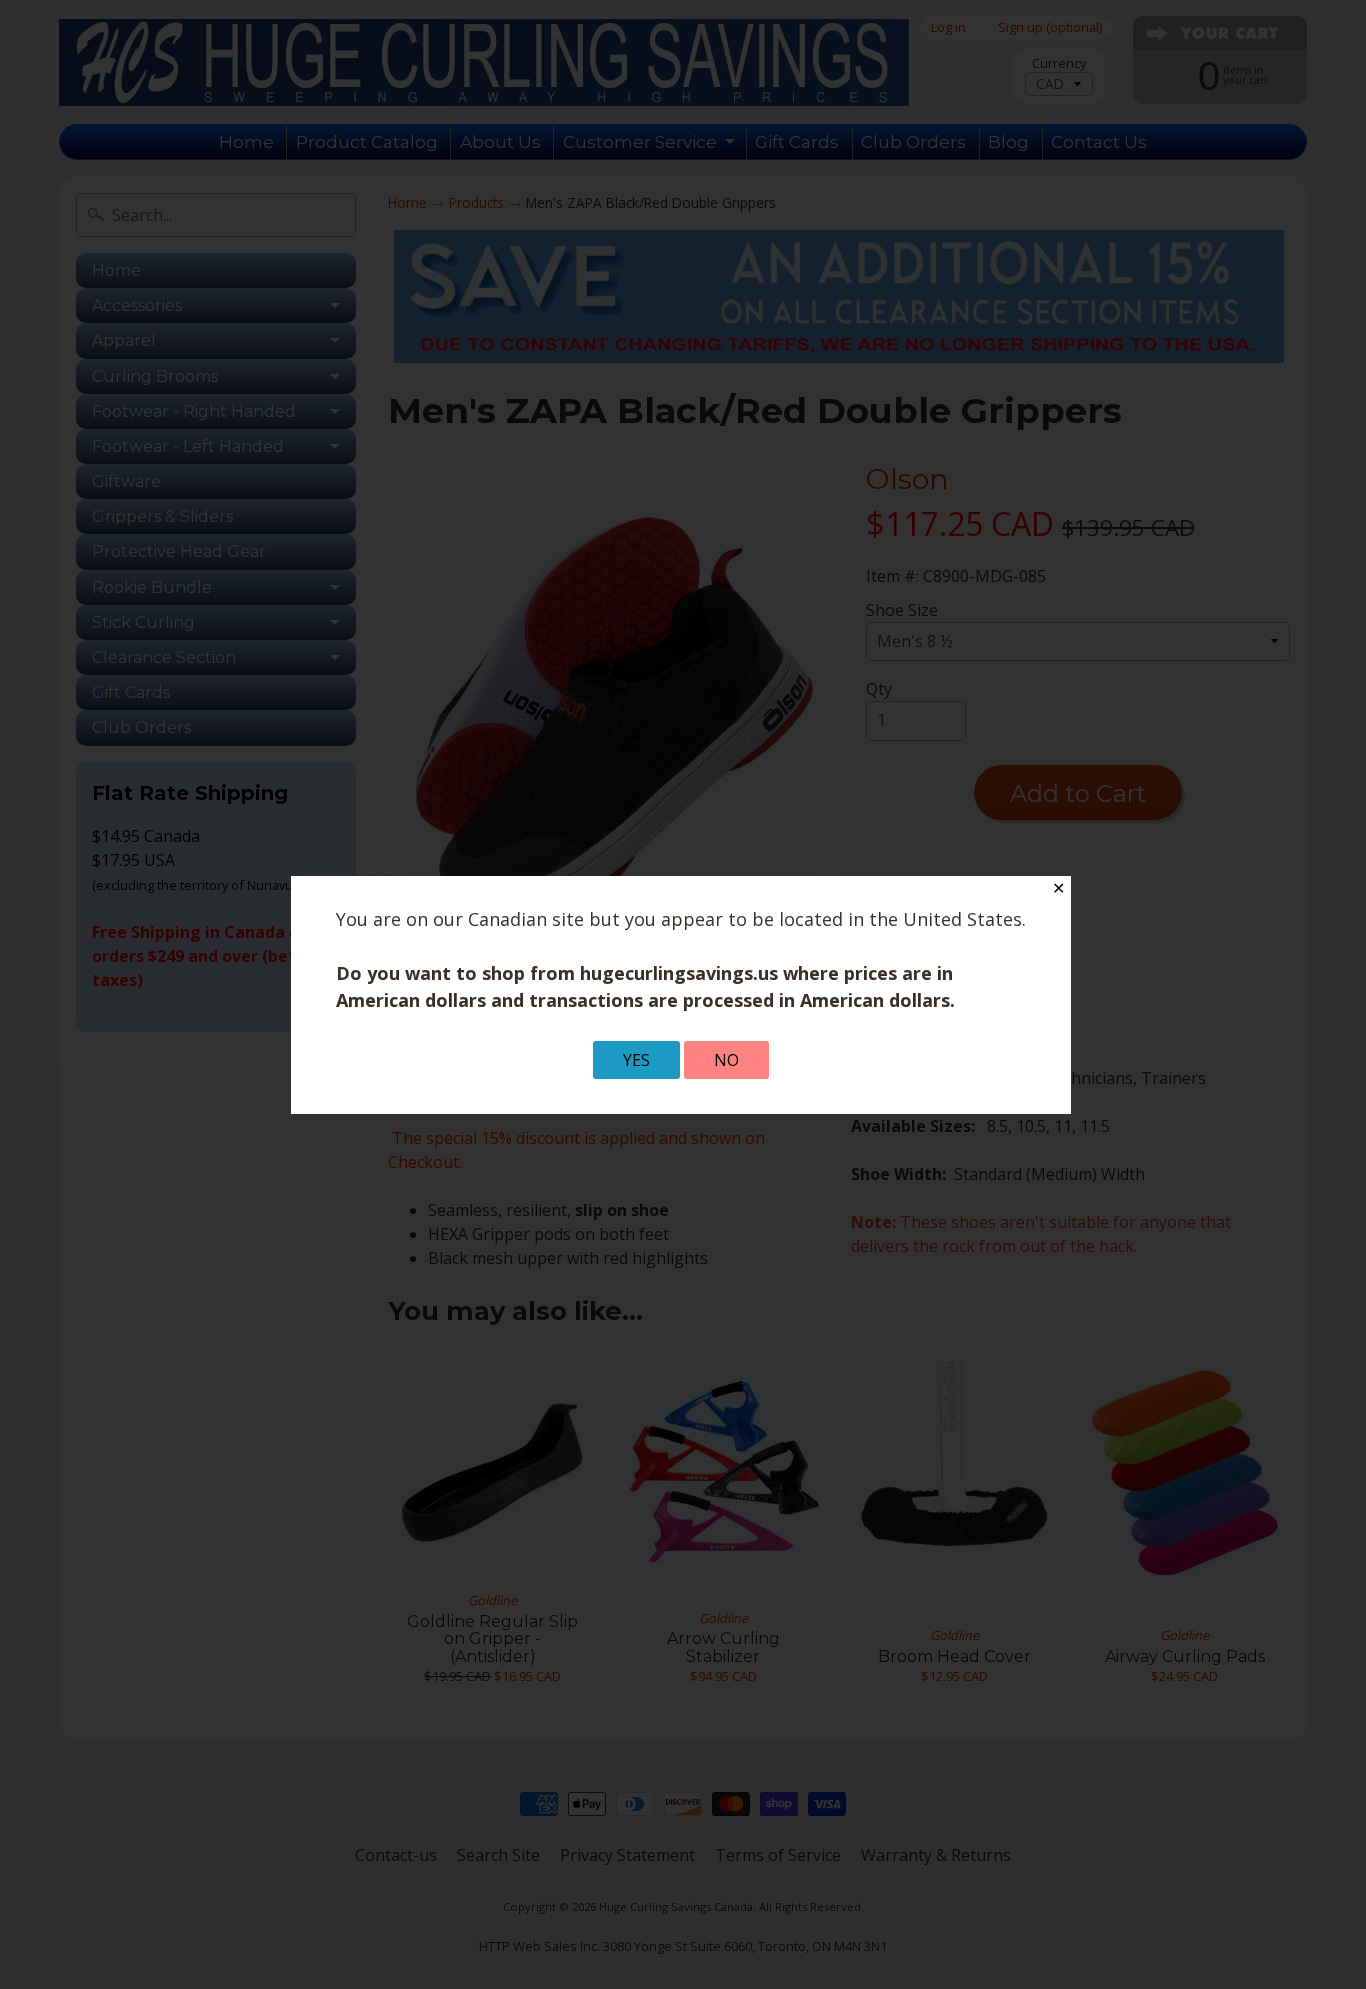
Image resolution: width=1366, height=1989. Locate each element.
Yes (636, 1060)
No (726, 1060)
